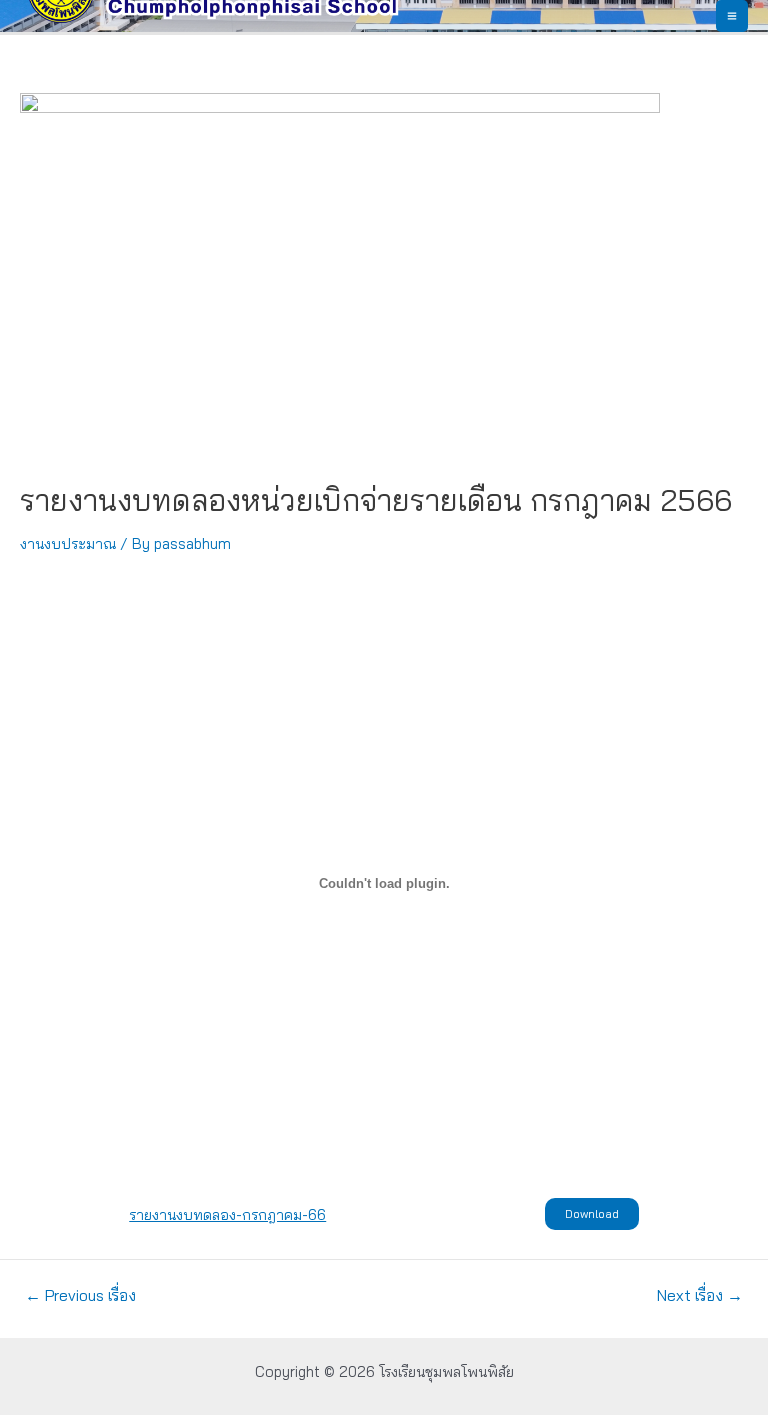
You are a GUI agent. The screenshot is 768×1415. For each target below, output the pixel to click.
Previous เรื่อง (80, 1296)
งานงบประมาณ (68, 543)
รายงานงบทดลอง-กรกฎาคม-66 (227, 1214)
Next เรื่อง (700, 1296)
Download (592, 1213)
